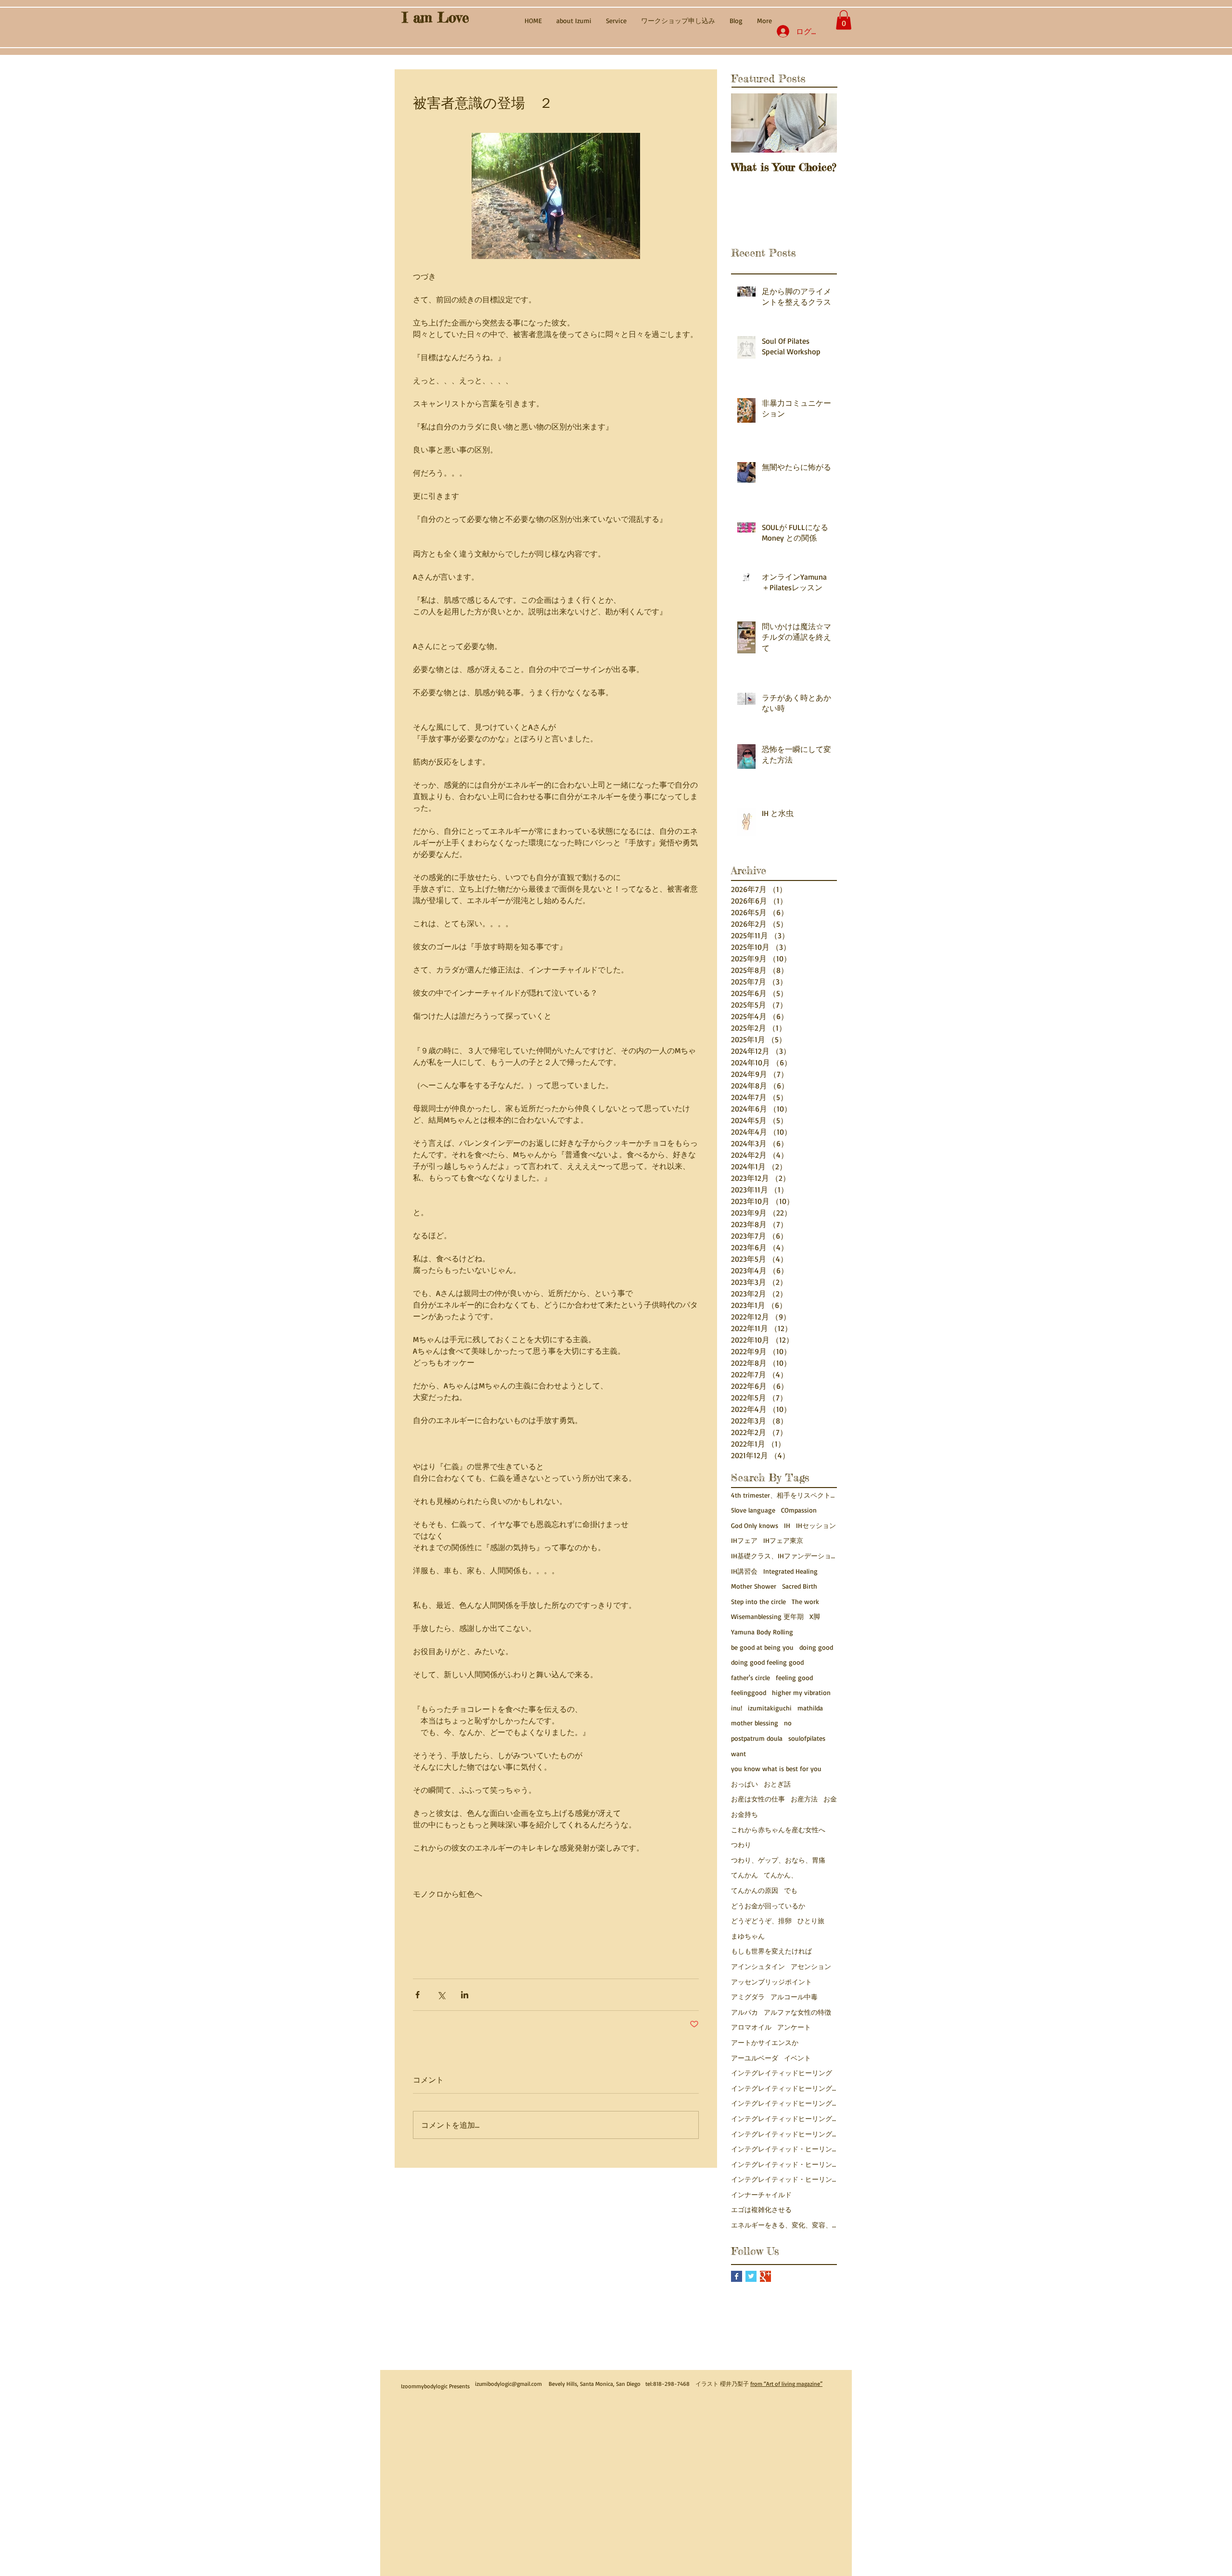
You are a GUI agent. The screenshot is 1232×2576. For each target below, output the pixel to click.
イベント (797, 2058)
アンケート (794, 2027)
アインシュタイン (758, 1966)
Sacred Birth (800, 1586)
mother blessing (755, 1723)
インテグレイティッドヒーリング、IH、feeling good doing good (784, 2088)
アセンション (811, 1966)
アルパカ (744, 2012)
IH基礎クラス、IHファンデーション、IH (784, 1556)
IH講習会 (744, 1571)
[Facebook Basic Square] (737, 2276)
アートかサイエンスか (765, 2042)
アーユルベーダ (755, 2058)
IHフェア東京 (783, 1540)
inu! (737, 1708)
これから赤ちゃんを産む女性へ (778, 1830)
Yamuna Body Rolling (762, 1632)
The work (805, 1601)
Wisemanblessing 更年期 (767, 1616)
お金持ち (744, 1814)
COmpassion (799, 1510)
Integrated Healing (790, 1571)
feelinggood (749, 1692)
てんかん (744, 1875)
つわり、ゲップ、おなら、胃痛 (778, 1860)
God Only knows (755, 1525)
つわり (741, 1845)
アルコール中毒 (794, 1997)
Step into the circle (758, 1601)
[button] (844, 20)
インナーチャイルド (761, 2194)
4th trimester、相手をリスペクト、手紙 (784, 1495)
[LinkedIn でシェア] (465, 1995)
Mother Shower (754, 1586)
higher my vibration (801, 1692)
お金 (830, 1799)
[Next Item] (821, 123)
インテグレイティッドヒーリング (782, 2073)
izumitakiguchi (770, 1708)
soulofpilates (807, 1738)
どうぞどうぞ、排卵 (761, 1921)
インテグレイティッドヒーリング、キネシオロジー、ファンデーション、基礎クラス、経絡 (784, 2103)
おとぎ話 (777, 1784)
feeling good (794, 1677)
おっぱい (744, 1784)
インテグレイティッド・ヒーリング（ (784, 2164)
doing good (816, 1647)
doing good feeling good (767, 1662)
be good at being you (762, 1647)
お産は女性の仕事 (758, 1799)
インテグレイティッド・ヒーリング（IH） (784, 2179)
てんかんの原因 (755, 1890)
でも (791, 1890)
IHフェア (744, 1540)
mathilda (810, 1708)
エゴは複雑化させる (761, 2209)
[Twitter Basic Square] (751, 2276)
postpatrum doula (757, 1738)
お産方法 (804, 1799)
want (738, 1754)
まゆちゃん (748, 1936)
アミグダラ (748, 1997)
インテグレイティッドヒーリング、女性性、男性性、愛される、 (784, 2118)
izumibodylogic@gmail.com (508, 2384)
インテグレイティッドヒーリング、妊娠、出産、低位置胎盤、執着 (784, 2134)
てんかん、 (781, 1875)
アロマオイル (751, 2027)
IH (787, 1525)
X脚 (815, 1616)
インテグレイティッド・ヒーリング (784, 2149)
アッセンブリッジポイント (771, 1982)
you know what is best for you (776, 1768)
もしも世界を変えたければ (771, 1951)
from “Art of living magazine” (786, 2384)
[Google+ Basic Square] (765, 2276)
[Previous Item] (746, 123)
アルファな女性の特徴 (797, 2012)
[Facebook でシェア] (417, 1995)
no (788, 1723)
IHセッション (816, 1525)
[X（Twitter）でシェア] (441, 1995)
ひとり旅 (811, 1921)
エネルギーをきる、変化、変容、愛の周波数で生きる (784, 2225)
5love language (753, 1510)
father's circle (751, 1677)
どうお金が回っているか (768, 1906)
